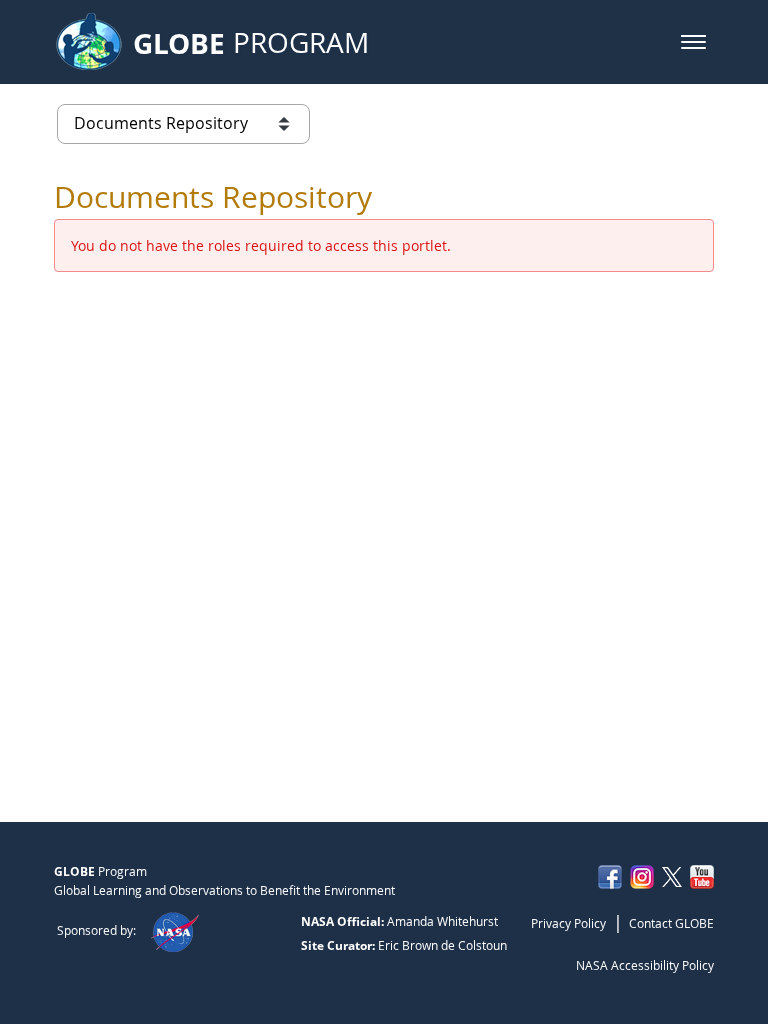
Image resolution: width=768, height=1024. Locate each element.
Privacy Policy (568, 923)
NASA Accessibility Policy (645, 965)
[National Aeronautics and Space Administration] (174, 930)
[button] (693, 42)
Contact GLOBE (671, 923)
